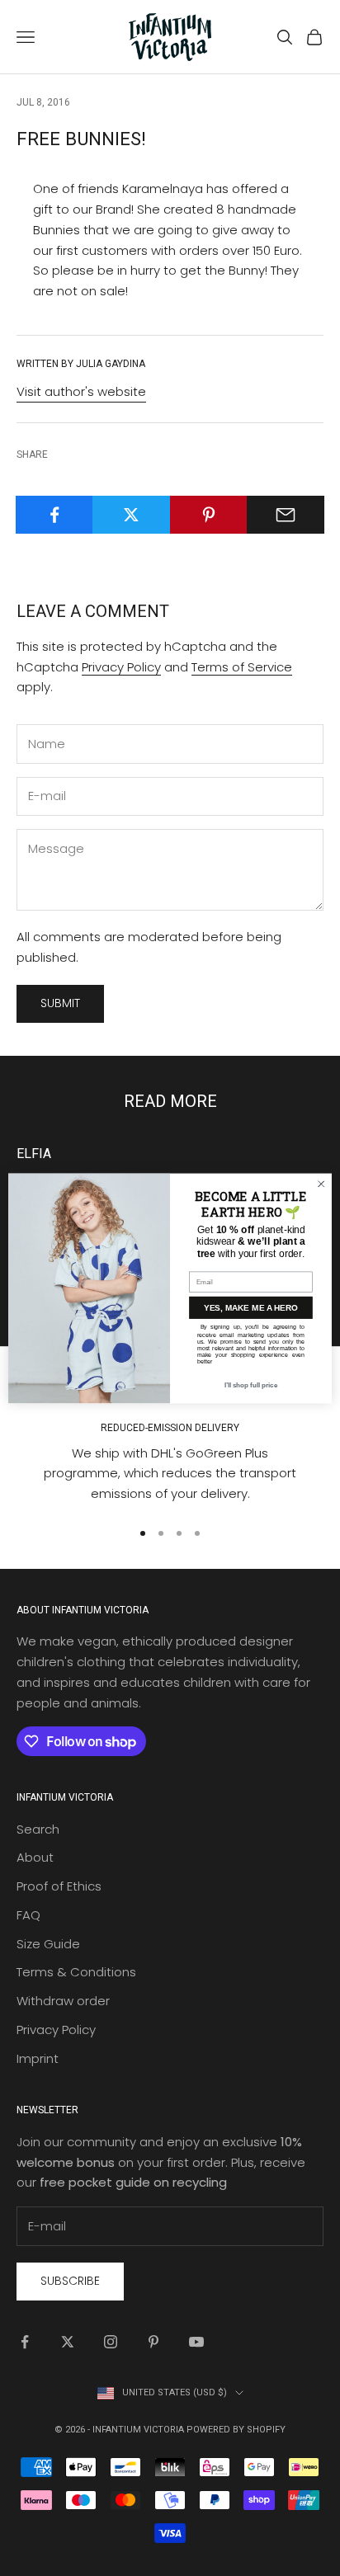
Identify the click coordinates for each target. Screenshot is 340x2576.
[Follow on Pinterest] (153, 2342)
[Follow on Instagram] (111, 2342)
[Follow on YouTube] (196, 2342)
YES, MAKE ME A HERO (251, 1307)
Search (38, 1829)
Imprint (38, 2058)
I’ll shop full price (251, 1385)
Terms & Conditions (76, 1972)
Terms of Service (242, 667)
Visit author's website (81, 391)
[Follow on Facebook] (25, 2342)
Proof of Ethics (59, 1886)
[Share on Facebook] (54, 515)
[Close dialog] (321, 1184)
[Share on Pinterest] (209, 515)
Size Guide (48, 1944)
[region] (170, 1442)
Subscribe (70, 2281)
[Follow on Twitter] (68, 2342)
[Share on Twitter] (131, 515)
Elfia (34, 1154)
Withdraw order (63, 2001)
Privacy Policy (121, 667)
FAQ (28, 1915)
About (35, 1857)
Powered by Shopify (236, 2430)
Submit (60, 1003)
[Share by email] (286, 515)
